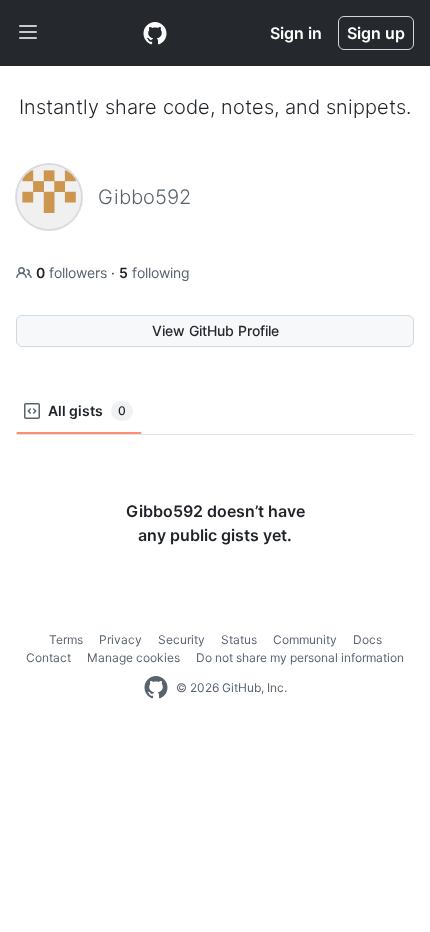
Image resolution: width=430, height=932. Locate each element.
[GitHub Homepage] (156, 688)
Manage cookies (133, 657)
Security (181, 639)
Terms (66, 639)
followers (73, 272)
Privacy (120, 639)
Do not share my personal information (300, 657)
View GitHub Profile (215, 330)
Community (305, 639)
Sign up (376, 33)
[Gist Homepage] (155, 33)
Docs (367, 639)
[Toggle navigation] (28, 33)
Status (239, 639)
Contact (48, 657)
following (154, 272)
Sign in (296, 33)
